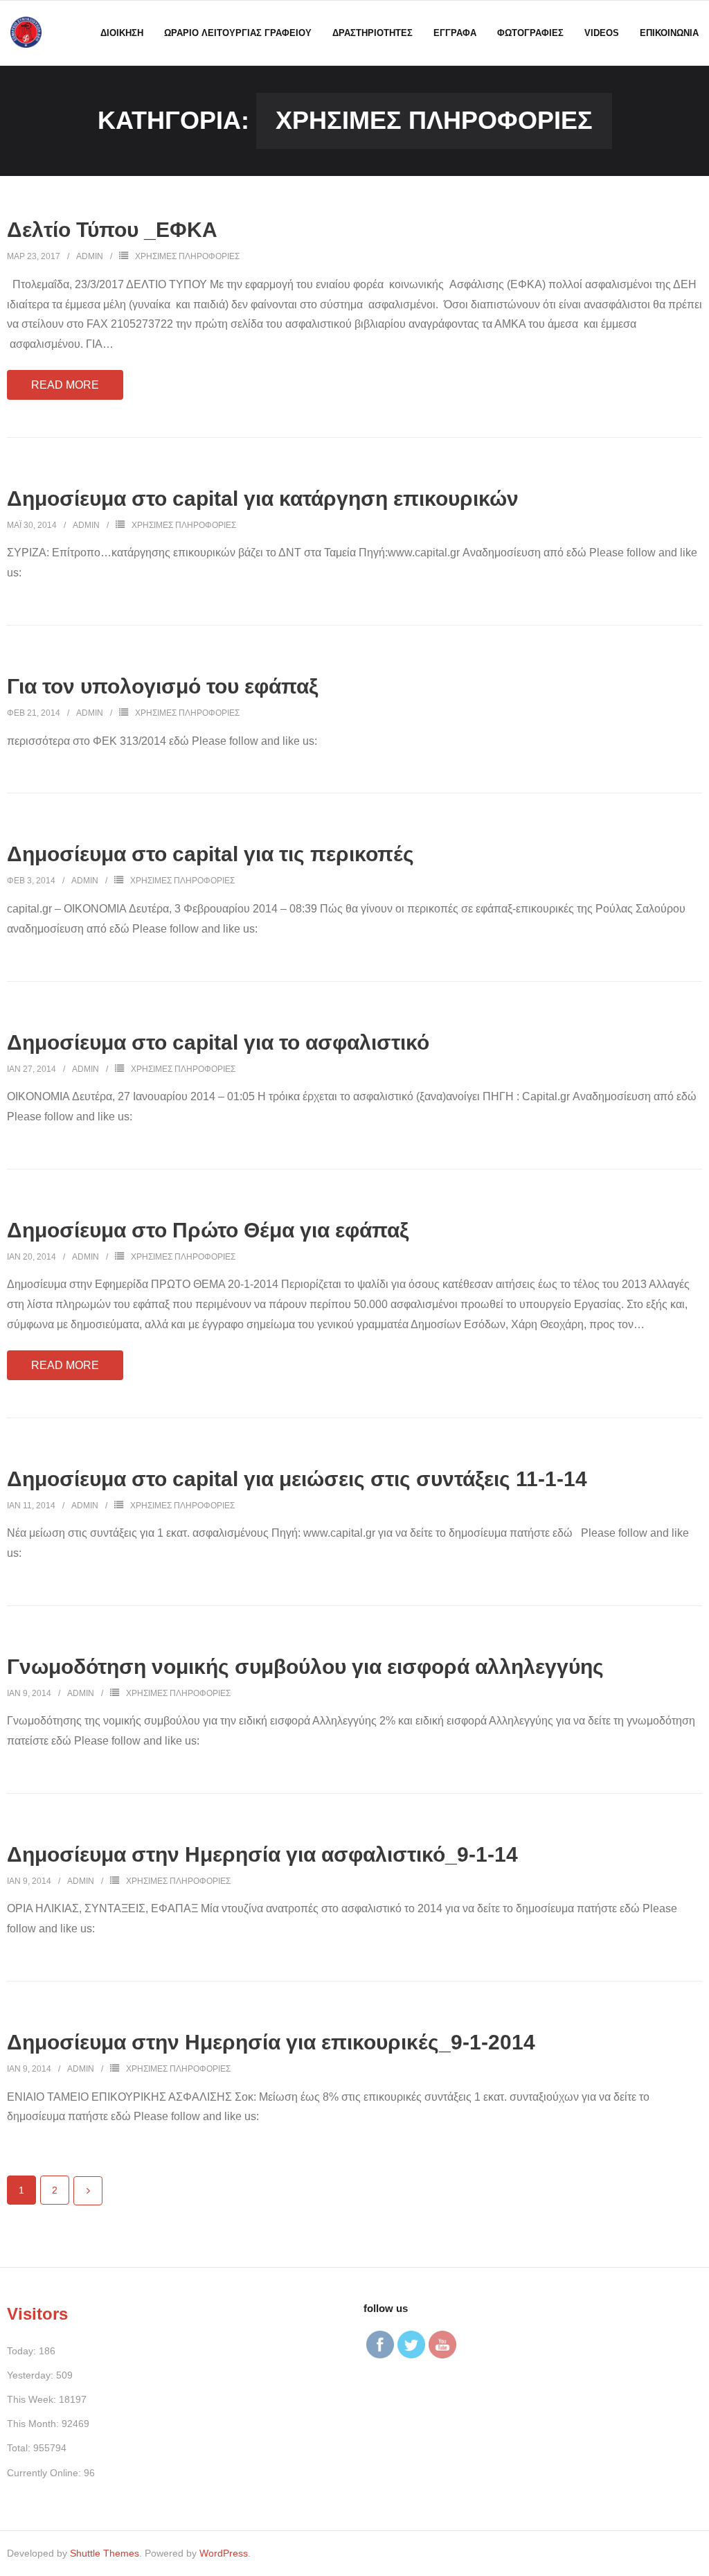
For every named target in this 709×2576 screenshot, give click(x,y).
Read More (65, 385)
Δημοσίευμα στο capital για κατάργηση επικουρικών (263, 499)
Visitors (37, 2314)
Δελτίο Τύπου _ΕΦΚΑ (112, 230)
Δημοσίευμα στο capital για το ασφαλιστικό (218, 1042)
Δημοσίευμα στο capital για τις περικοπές (210, 854)
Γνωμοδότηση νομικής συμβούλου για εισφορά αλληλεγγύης (305, 1667)
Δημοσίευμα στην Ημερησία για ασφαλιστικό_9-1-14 (262, 1854)
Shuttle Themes (105, 2553)
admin (90, 256)
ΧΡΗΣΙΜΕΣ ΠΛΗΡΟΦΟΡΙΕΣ (187, 256)
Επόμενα (88, 2191)
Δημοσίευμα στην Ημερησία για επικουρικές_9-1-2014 (271, 2042)
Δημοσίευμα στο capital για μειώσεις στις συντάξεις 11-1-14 (297, 1479)
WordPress (224, 2553)
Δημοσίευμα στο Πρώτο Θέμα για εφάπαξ (208, 1230)
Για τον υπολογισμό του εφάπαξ (162, 686)
